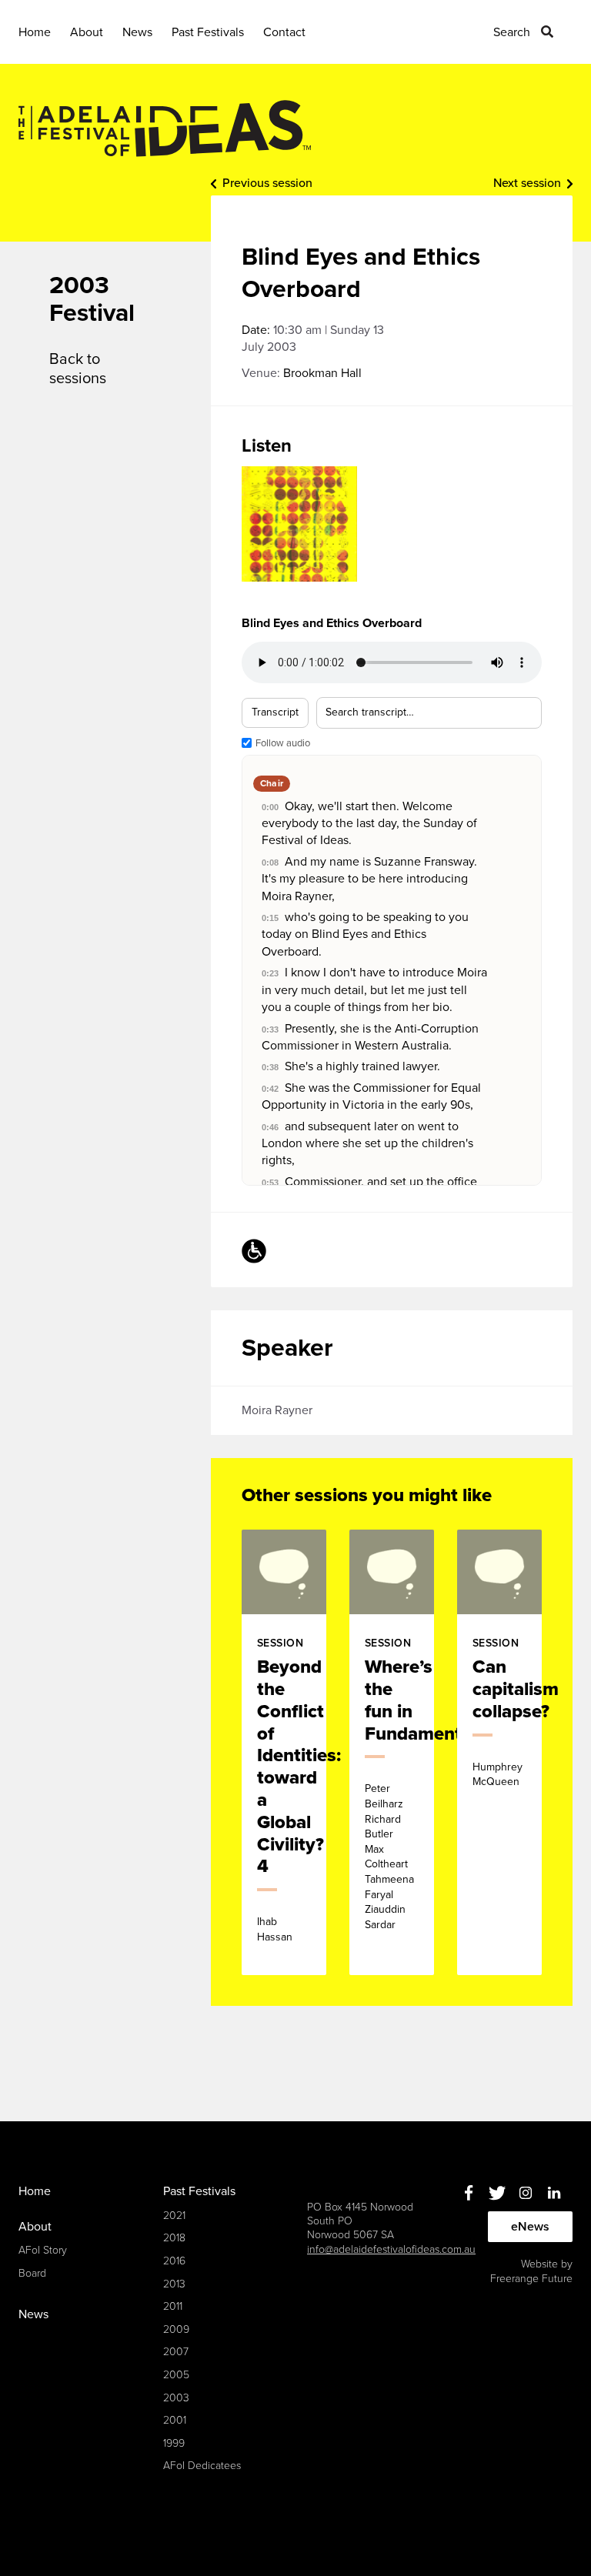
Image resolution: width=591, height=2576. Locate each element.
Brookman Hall (322, 373)
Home (35, 32)
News (137, 32)
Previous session (267, 183)
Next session (527, 183)
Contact (284, 32)
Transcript (275, 712)
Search (512, 32)
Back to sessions (78, 369)
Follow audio (283, 743)
